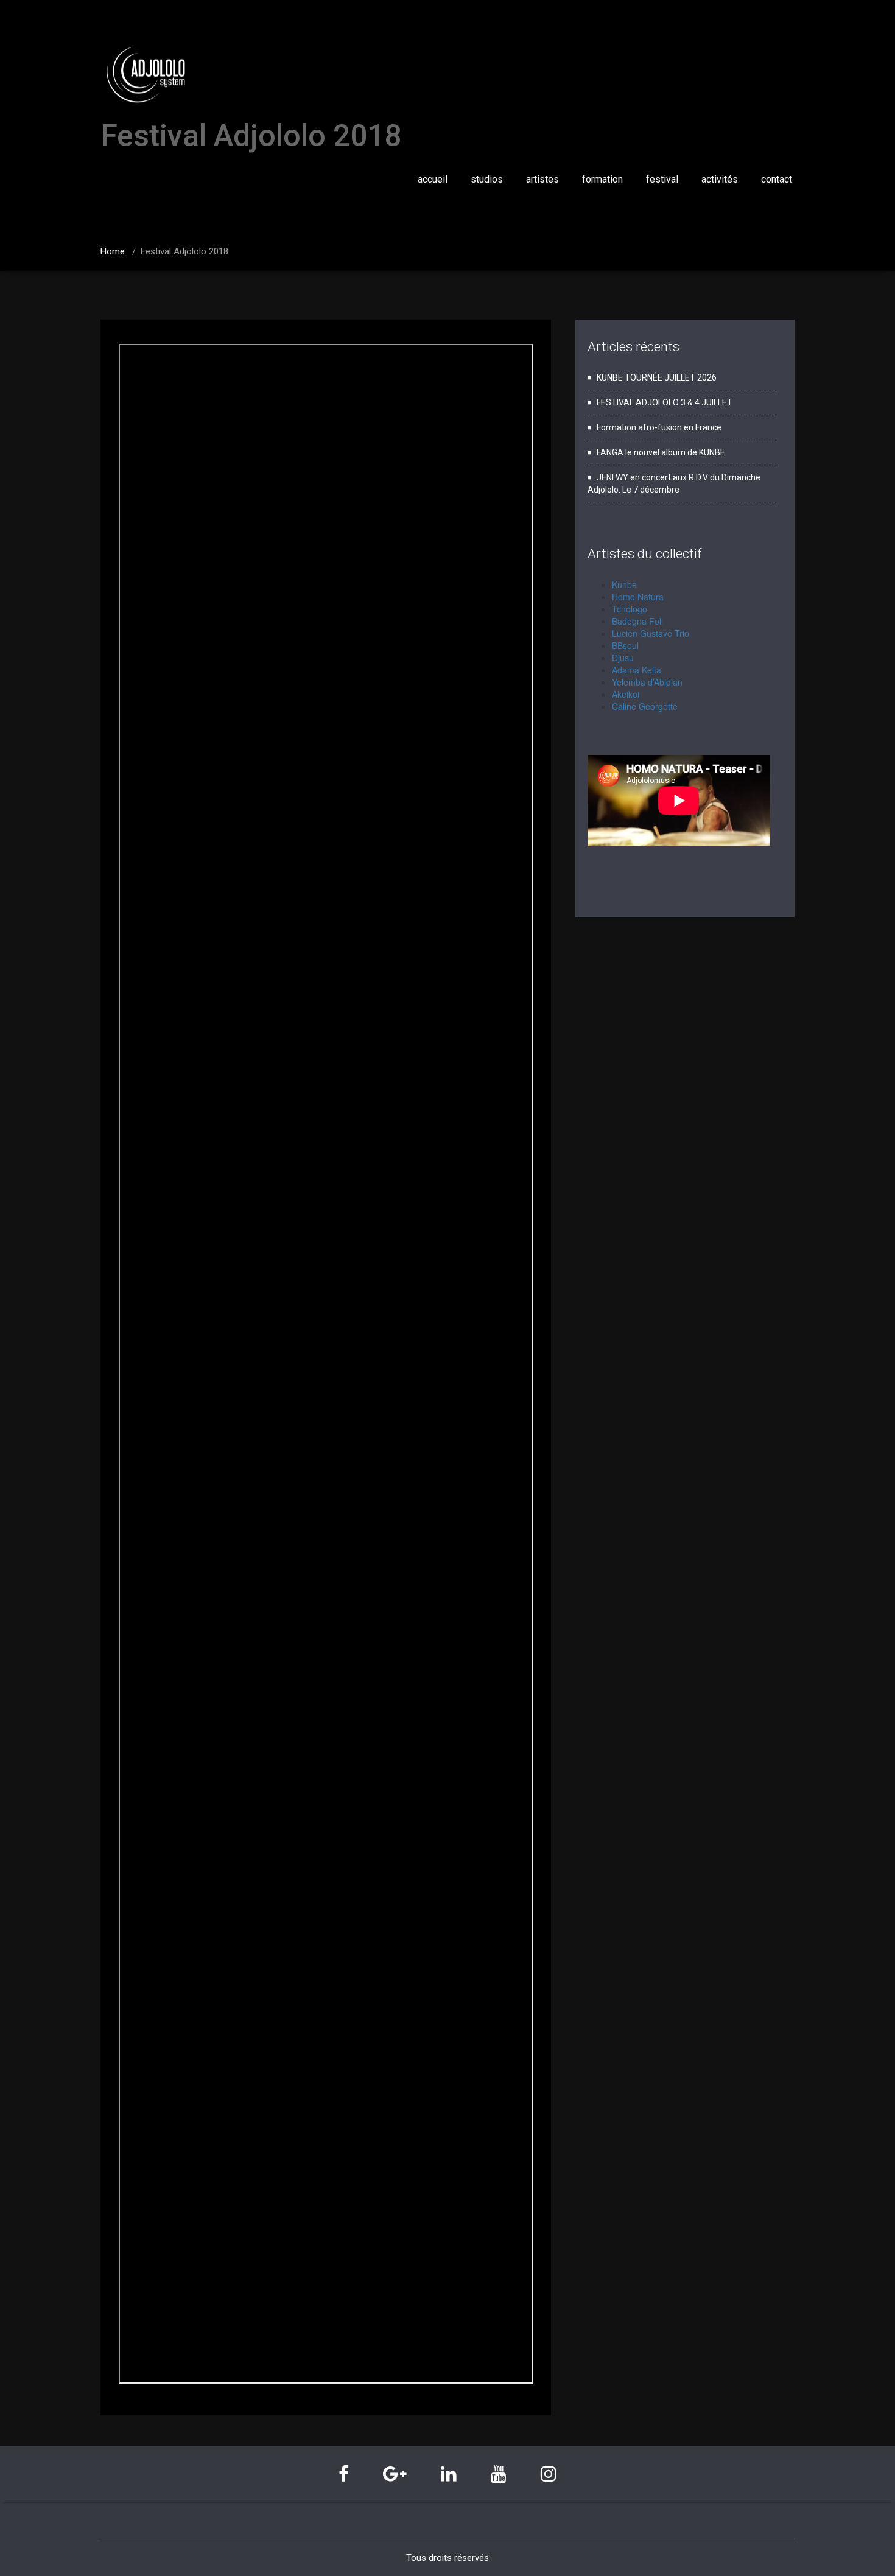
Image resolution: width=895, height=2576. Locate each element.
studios (487, 179)
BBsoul (625, 645)
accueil (433, 179)
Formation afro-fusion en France (659, 427)
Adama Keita (637, 670)
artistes (542, 179)
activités (720, 179)
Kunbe (624, 584)
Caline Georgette (645, 706)
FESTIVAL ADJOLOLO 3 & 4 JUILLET (665, 402)
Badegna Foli (637, 621)
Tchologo (630, 609)
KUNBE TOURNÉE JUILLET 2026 (657, 377)
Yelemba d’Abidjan (647, 682)
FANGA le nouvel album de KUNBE (661, 452)
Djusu (623, 658)
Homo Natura (638, 597)
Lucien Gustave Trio (651, 633)
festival (662, 179)
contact (777, 179)
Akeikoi (626, 694)
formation (602, 179)
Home (113, 251)
